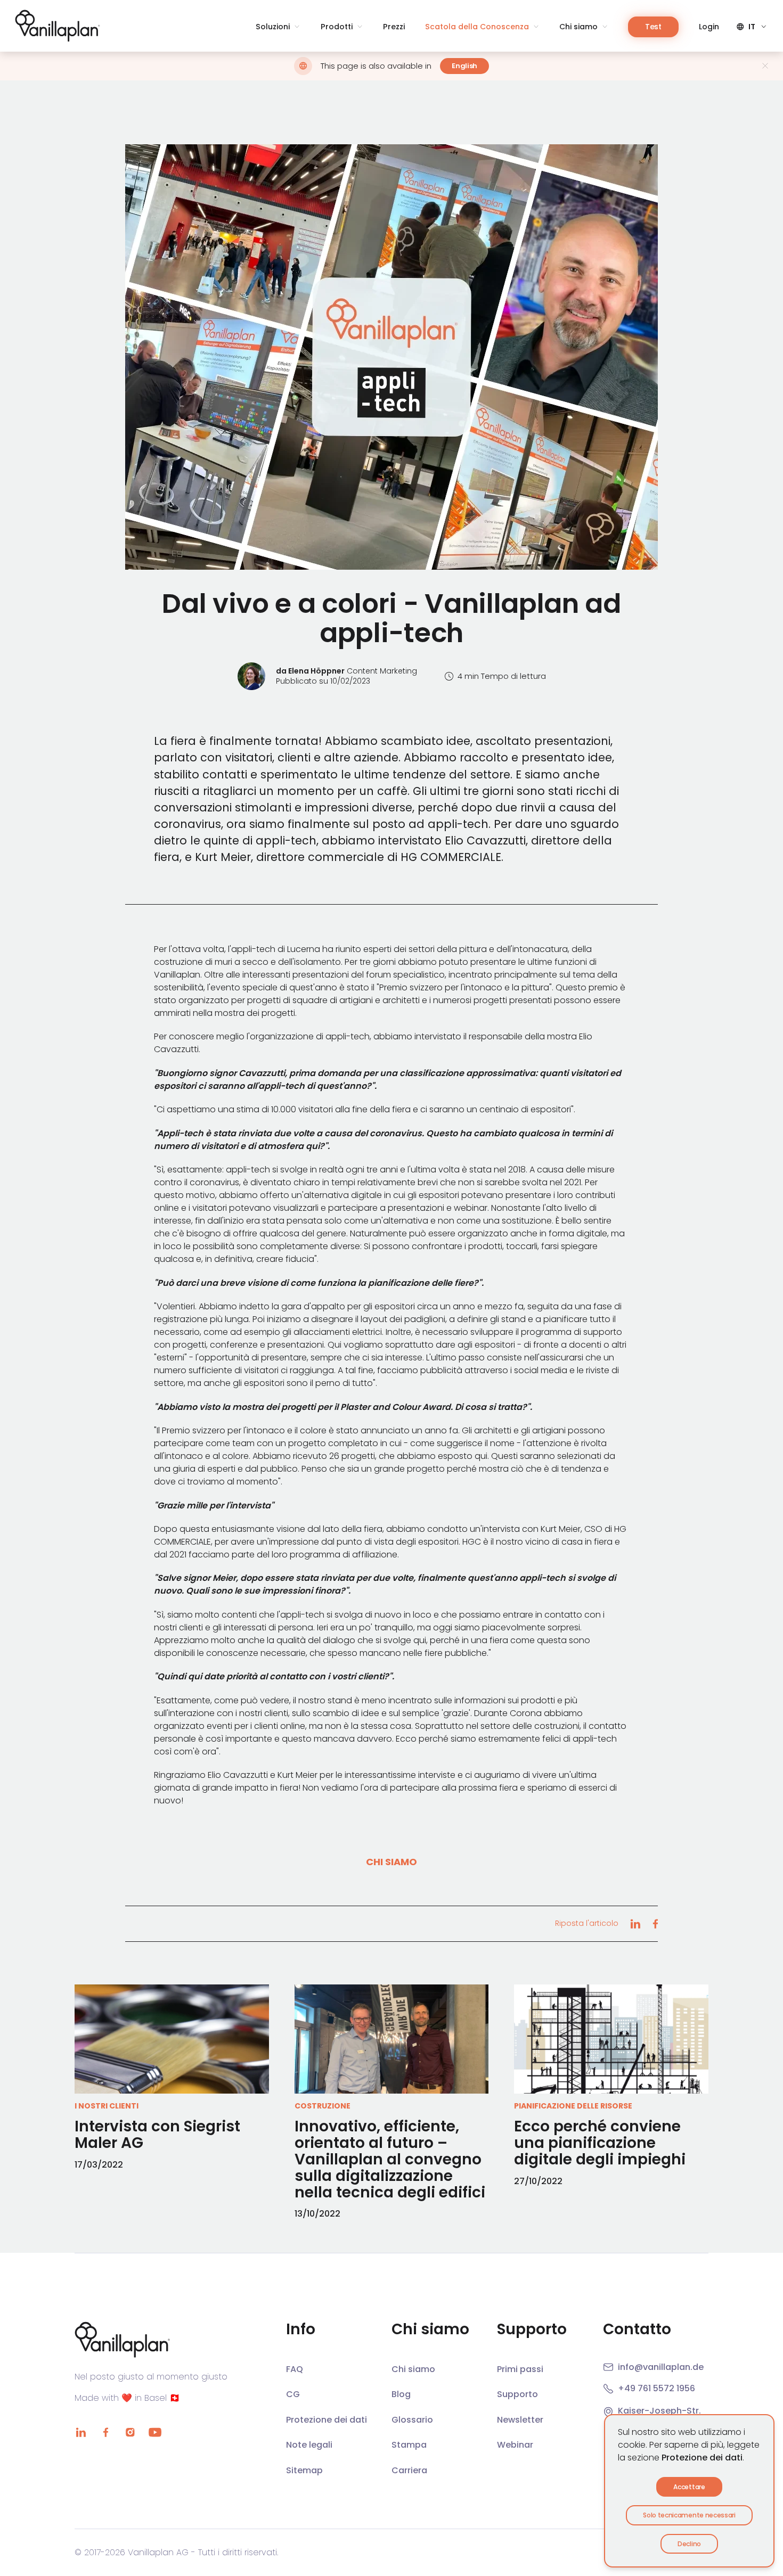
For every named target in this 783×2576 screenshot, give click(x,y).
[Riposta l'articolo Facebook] (655, 1924)
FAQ (295, 2369)
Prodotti (337, 27)
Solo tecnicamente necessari (689, 2515)
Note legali (309, 2445)
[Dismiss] (765, 66)
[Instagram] (130, 2432)
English (464, 66)
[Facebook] (105, 2432)
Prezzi (394, 27)
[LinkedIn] (81, 2432)
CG (293, 2394)
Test (653, 27)
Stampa (409, 2445)
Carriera (409, 2470)
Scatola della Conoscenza (477, 27)
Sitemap (304, 2470)
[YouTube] (155, 2432)
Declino (689, 2544)
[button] (391, 357)
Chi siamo (578, 27)
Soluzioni (273, 27)
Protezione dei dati (702, 2458)
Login (709, 27)
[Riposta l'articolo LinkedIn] (635, 1924)
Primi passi (520, 2369)
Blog (401, 2394)
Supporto (517, 2394)
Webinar (515, 2445)
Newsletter (520, 2420)
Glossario (412, 2420)
